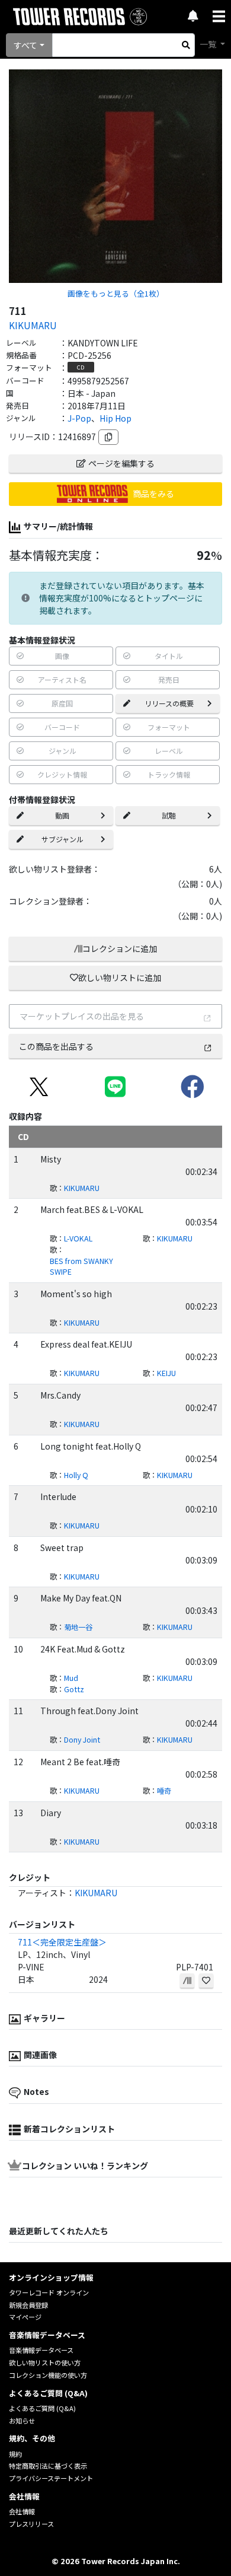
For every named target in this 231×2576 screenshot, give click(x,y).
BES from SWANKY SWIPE (81, 1267)
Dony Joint (82, 1740)
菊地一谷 (78, 1627)
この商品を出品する (56, 1046)
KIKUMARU (33, 325)
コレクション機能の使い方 (48, 2375)
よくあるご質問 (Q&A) (42, 2408)
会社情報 (22, 2511)
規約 (15, 2454)
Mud (71, 1678)
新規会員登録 (28, 2305)
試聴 (169, 815)
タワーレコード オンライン (49, 2292)
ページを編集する (121, 463)
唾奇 (164, 1791)
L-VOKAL (78, 1238)
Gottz (74, 1689)
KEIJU (166, 1373)
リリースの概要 (169, 703)
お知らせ (22, 2421)
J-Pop (79, 418)
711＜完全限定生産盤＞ (62, 1942)
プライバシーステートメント (51, 2478)
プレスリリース (31, 2524)
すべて (25, 45)
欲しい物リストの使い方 (45, 2362)
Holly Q (76, 1475)
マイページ (25, 2317)
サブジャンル (62, 839)
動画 (62, 815)
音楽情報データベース (41, 2350)
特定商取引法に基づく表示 (48, 2466)
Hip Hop (115, 418)
